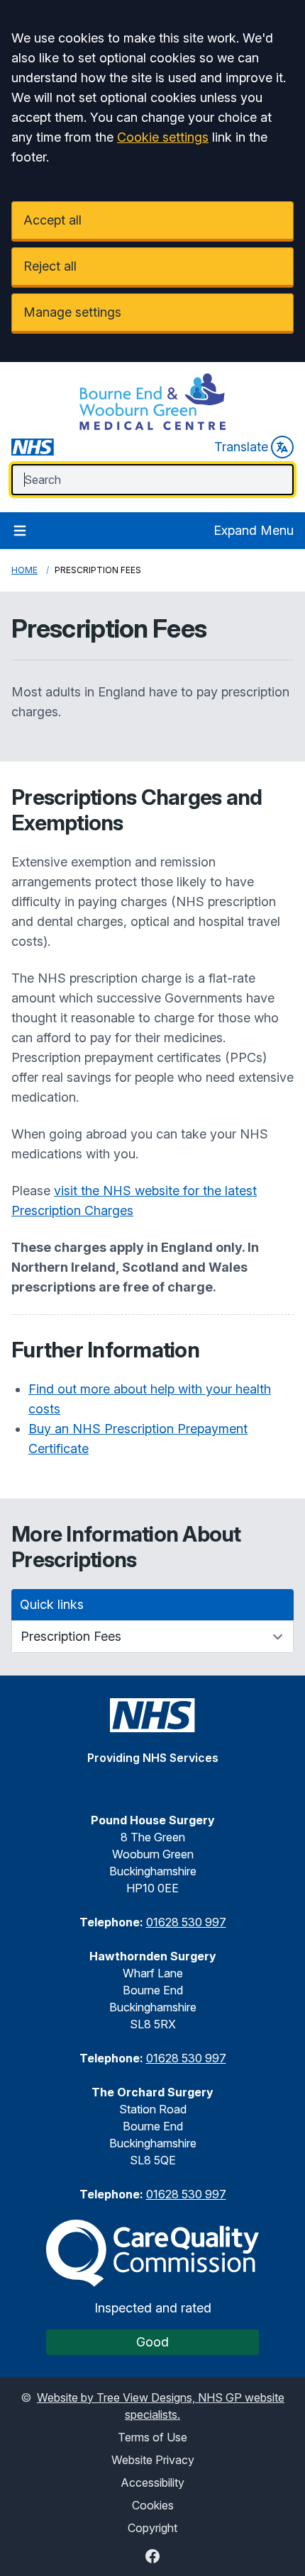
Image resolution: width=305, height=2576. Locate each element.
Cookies (153, 2505)
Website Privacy (153, 2460)
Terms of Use (152, 2437)
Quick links (52, 1604)
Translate (241, 447)
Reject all (50, 266)
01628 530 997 (186, 1922)
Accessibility (152, 2482)
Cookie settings (163, 137)
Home (24, 570)
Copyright (152, 2528)
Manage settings (72, 312)
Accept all (52, 220)
